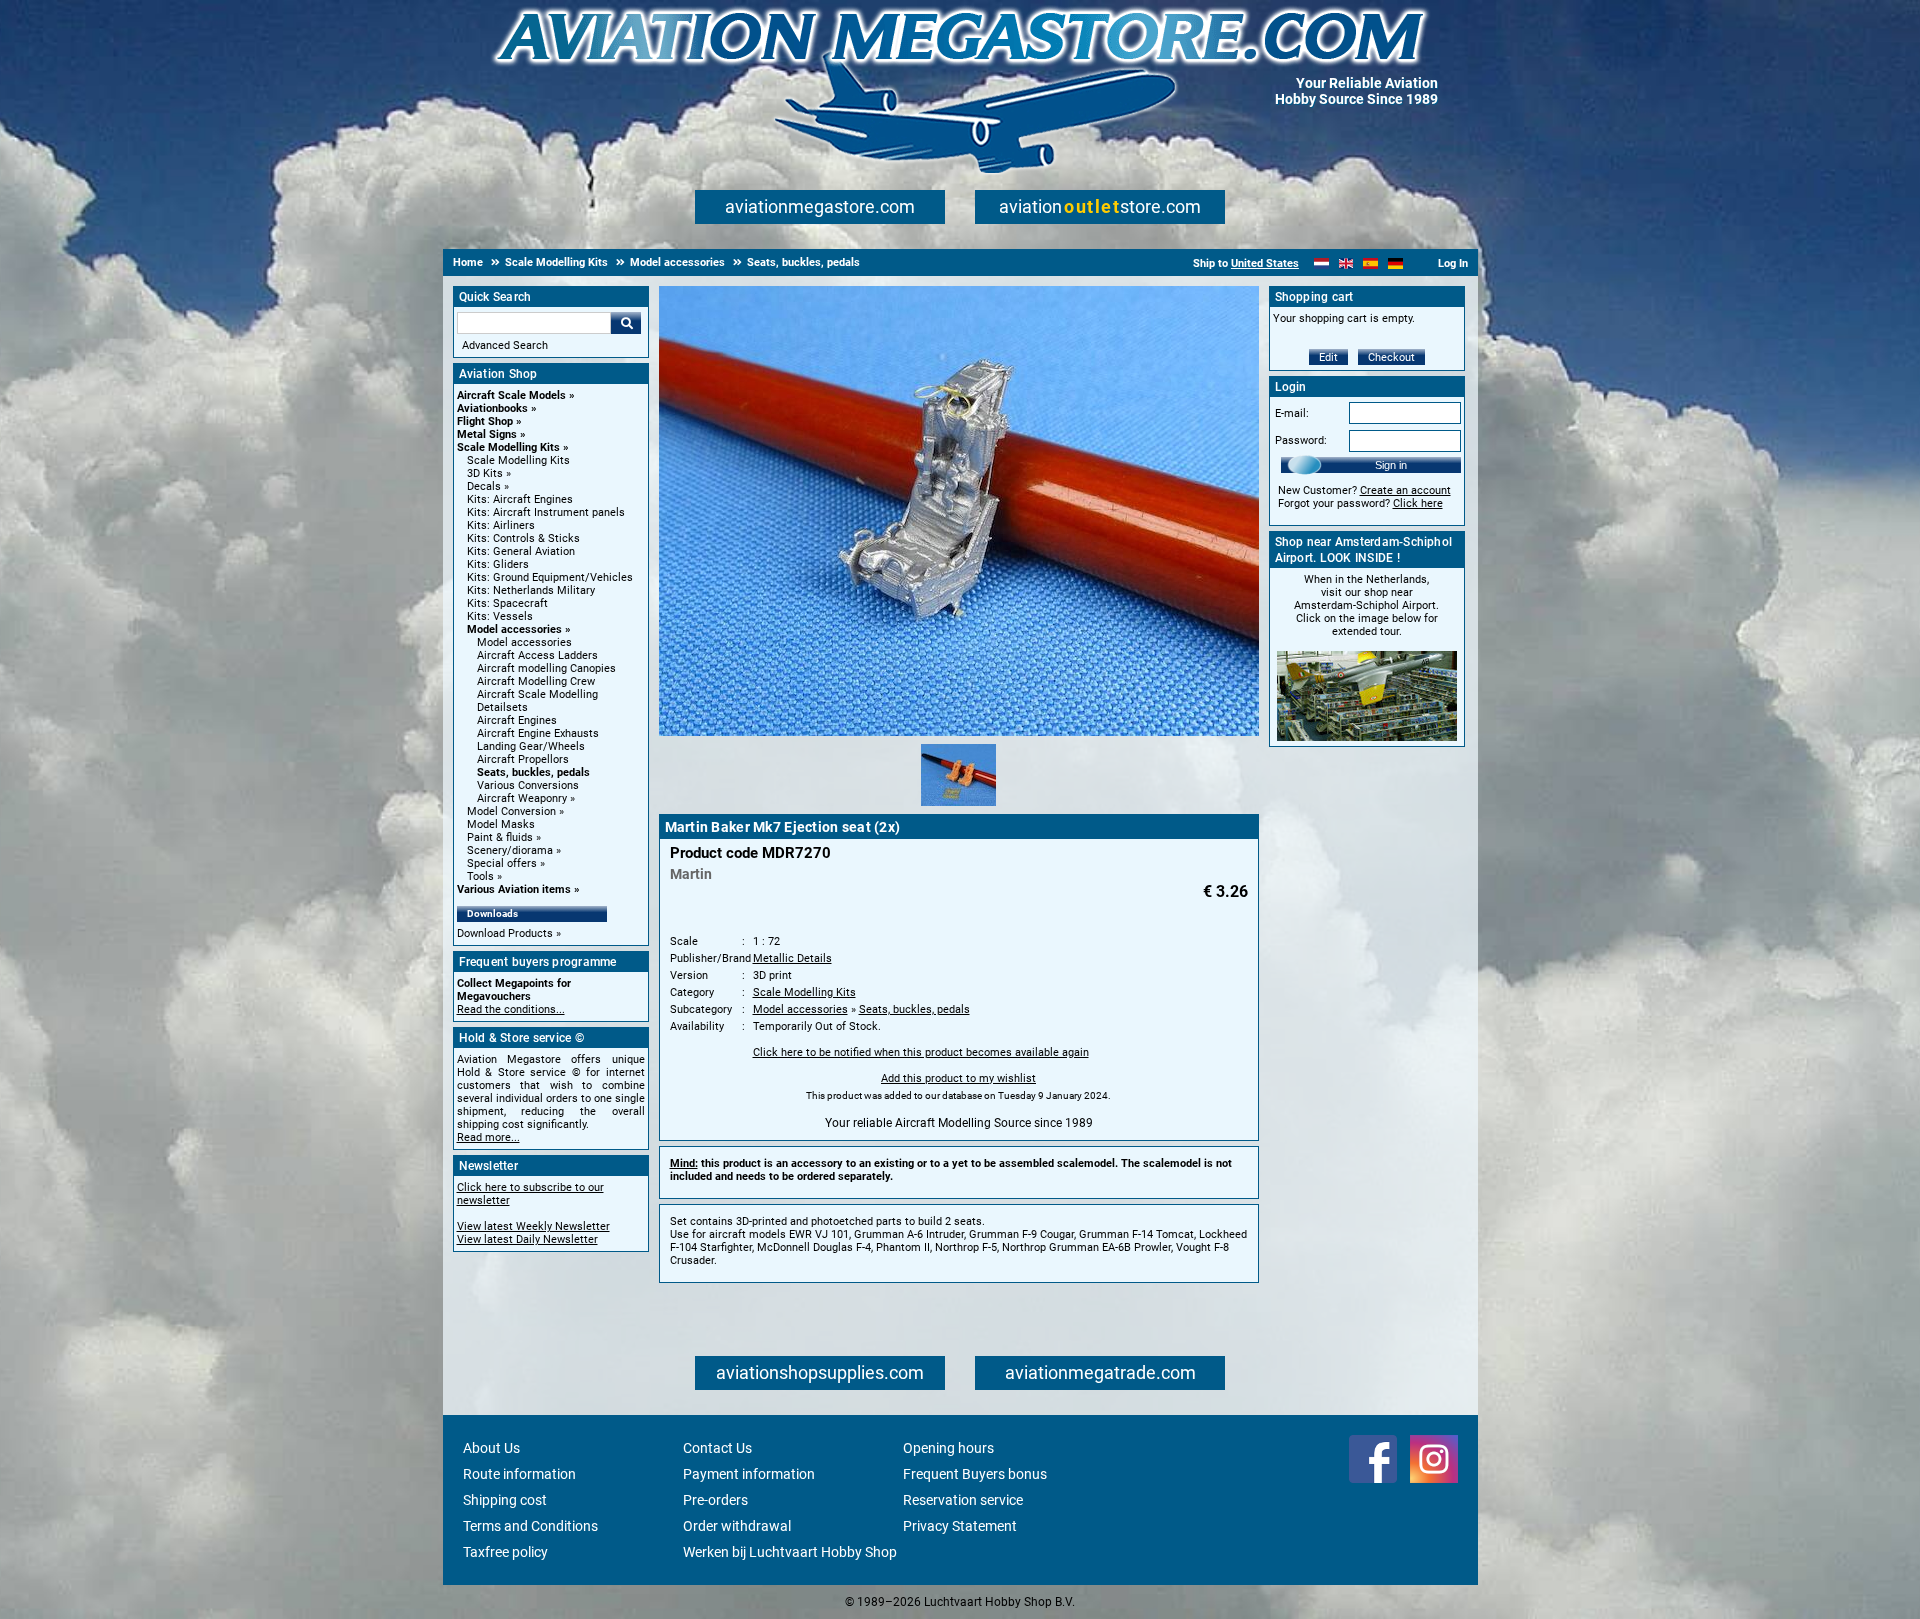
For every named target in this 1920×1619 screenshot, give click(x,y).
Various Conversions (528, 785)
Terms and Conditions (530, 1526)
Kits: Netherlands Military (531, 590)
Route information (519, 1474)
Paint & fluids (500, 837)
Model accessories (514, 629)
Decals (484, 486)
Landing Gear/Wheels (531, 746)
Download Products (505, 933)
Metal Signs (487, 434)
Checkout (1391, 357)
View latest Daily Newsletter (527, 1239)
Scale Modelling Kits (508, 447)
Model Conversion (511, 811)
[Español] (1370, 263)
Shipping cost (505, 1500)
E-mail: (1292, 413)
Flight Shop (485, 421)
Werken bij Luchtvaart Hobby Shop (790, 1552)
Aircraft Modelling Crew (536, 681)
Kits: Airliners (501, 525)
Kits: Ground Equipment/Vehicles (550, 577)
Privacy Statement (960, 1526)
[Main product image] (959, 732)
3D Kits (485, 473)
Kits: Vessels (500, 616)
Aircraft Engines (517, 720)
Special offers (502, 863)
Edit (1328, 357)
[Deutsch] (1395, 263)
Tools (480, 876)
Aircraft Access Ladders (537, 655)
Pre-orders (715, 1500)
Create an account (1405, 490)
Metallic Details (792, 958)
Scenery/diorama (510, 850)
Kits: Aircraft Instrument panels (546, 512)
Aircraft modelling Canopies (546, 668)
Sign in (1391, 465)
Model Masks (501, 824)
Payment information (749, 1474)
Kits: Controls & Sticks (523, 538)
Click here (1418, 503)
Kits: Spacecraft (507, 603)
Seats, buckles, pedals (533, 772)
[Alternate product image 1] (958, 807)
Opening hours (948, 1448)
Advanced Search (505, 345)
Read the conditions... (511, 1009)
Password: (1301, 440)
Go (626, 323)
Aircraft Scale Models (511, 395)
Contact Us (717, 1448)
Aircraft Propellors (523, 759)
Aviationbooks (492, 408)
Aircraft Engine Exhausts (538, 733)
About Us (491, 1448)
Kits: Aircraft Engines (520, 499)
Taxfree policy (505, 1552)
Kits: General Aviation (521, 551)
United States (1265, 263)
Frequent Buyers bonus (975, 1474)
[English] (1346, 263)
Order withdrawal (737, 1526)
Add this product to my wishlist (958, 1078)
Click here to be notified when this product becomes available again (921, 1052)
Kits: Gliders (498, 564)
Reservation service (963, 1500)
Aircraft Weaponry (522, 798)
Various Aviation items (514, 889)
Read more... (488, 1137)
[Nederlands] (1321, 263)
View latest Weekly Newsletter (533, 1226)
